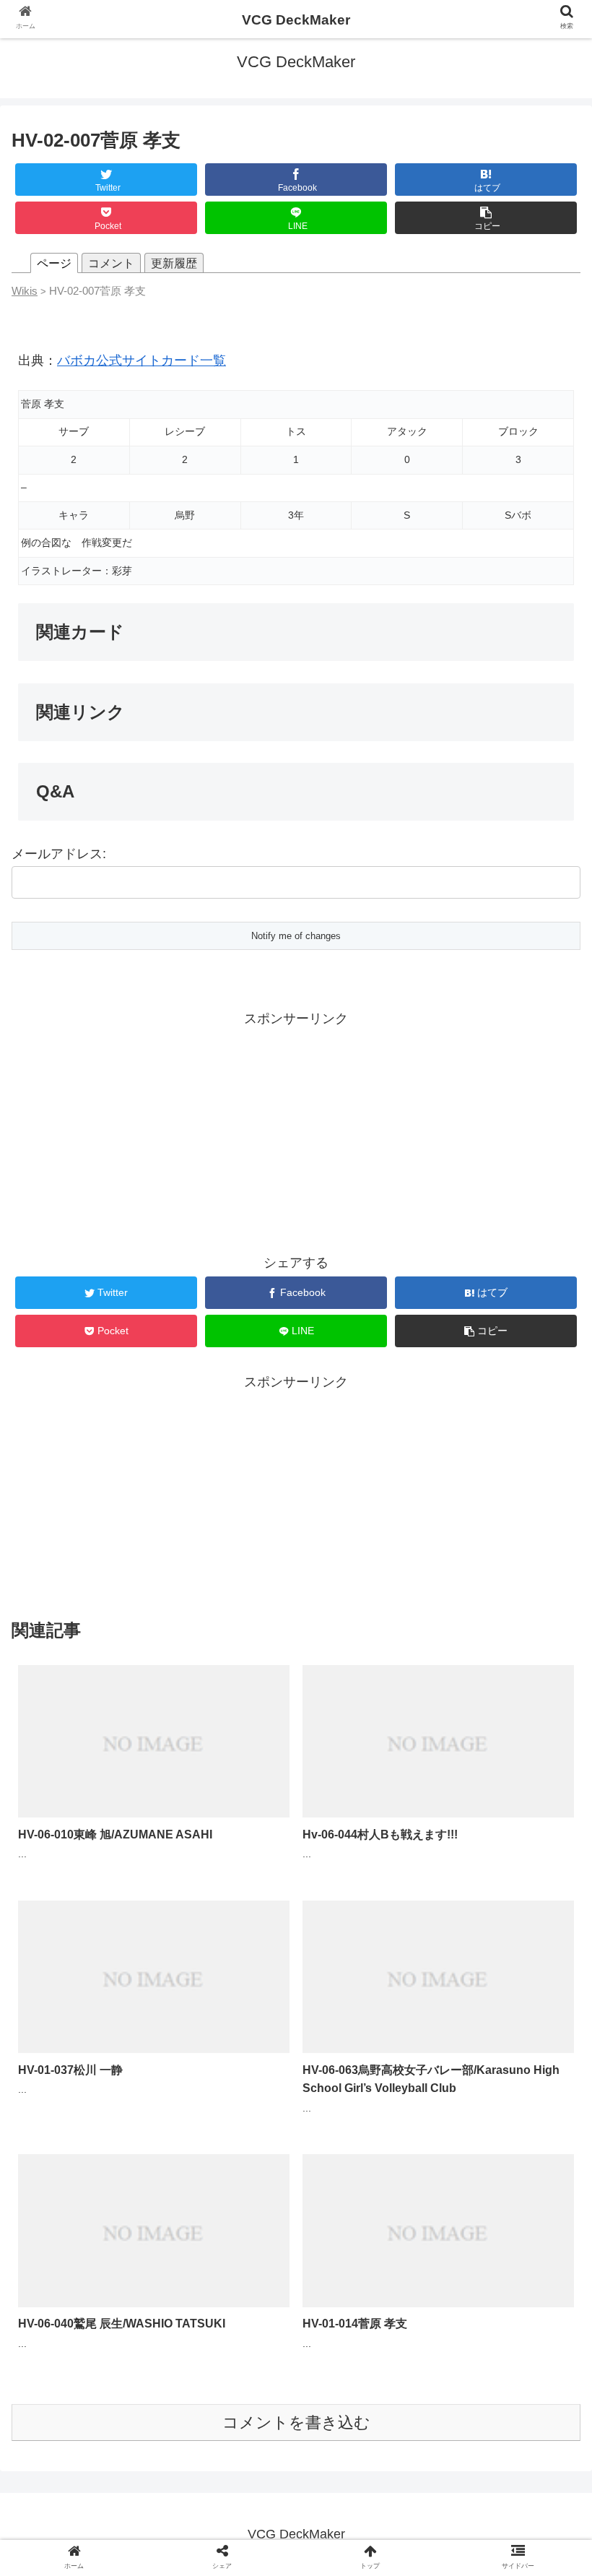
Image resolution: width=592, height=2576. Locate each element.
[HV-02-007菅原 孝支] (363, 2409)
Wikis (25, 291)
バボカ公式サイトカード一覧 (142, 360)
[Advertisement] (296, 1132)
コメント (111, 263)
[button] (548, 1702)
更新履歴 (174, 263)
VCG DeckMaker (296, 20)
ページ (54, 263)
